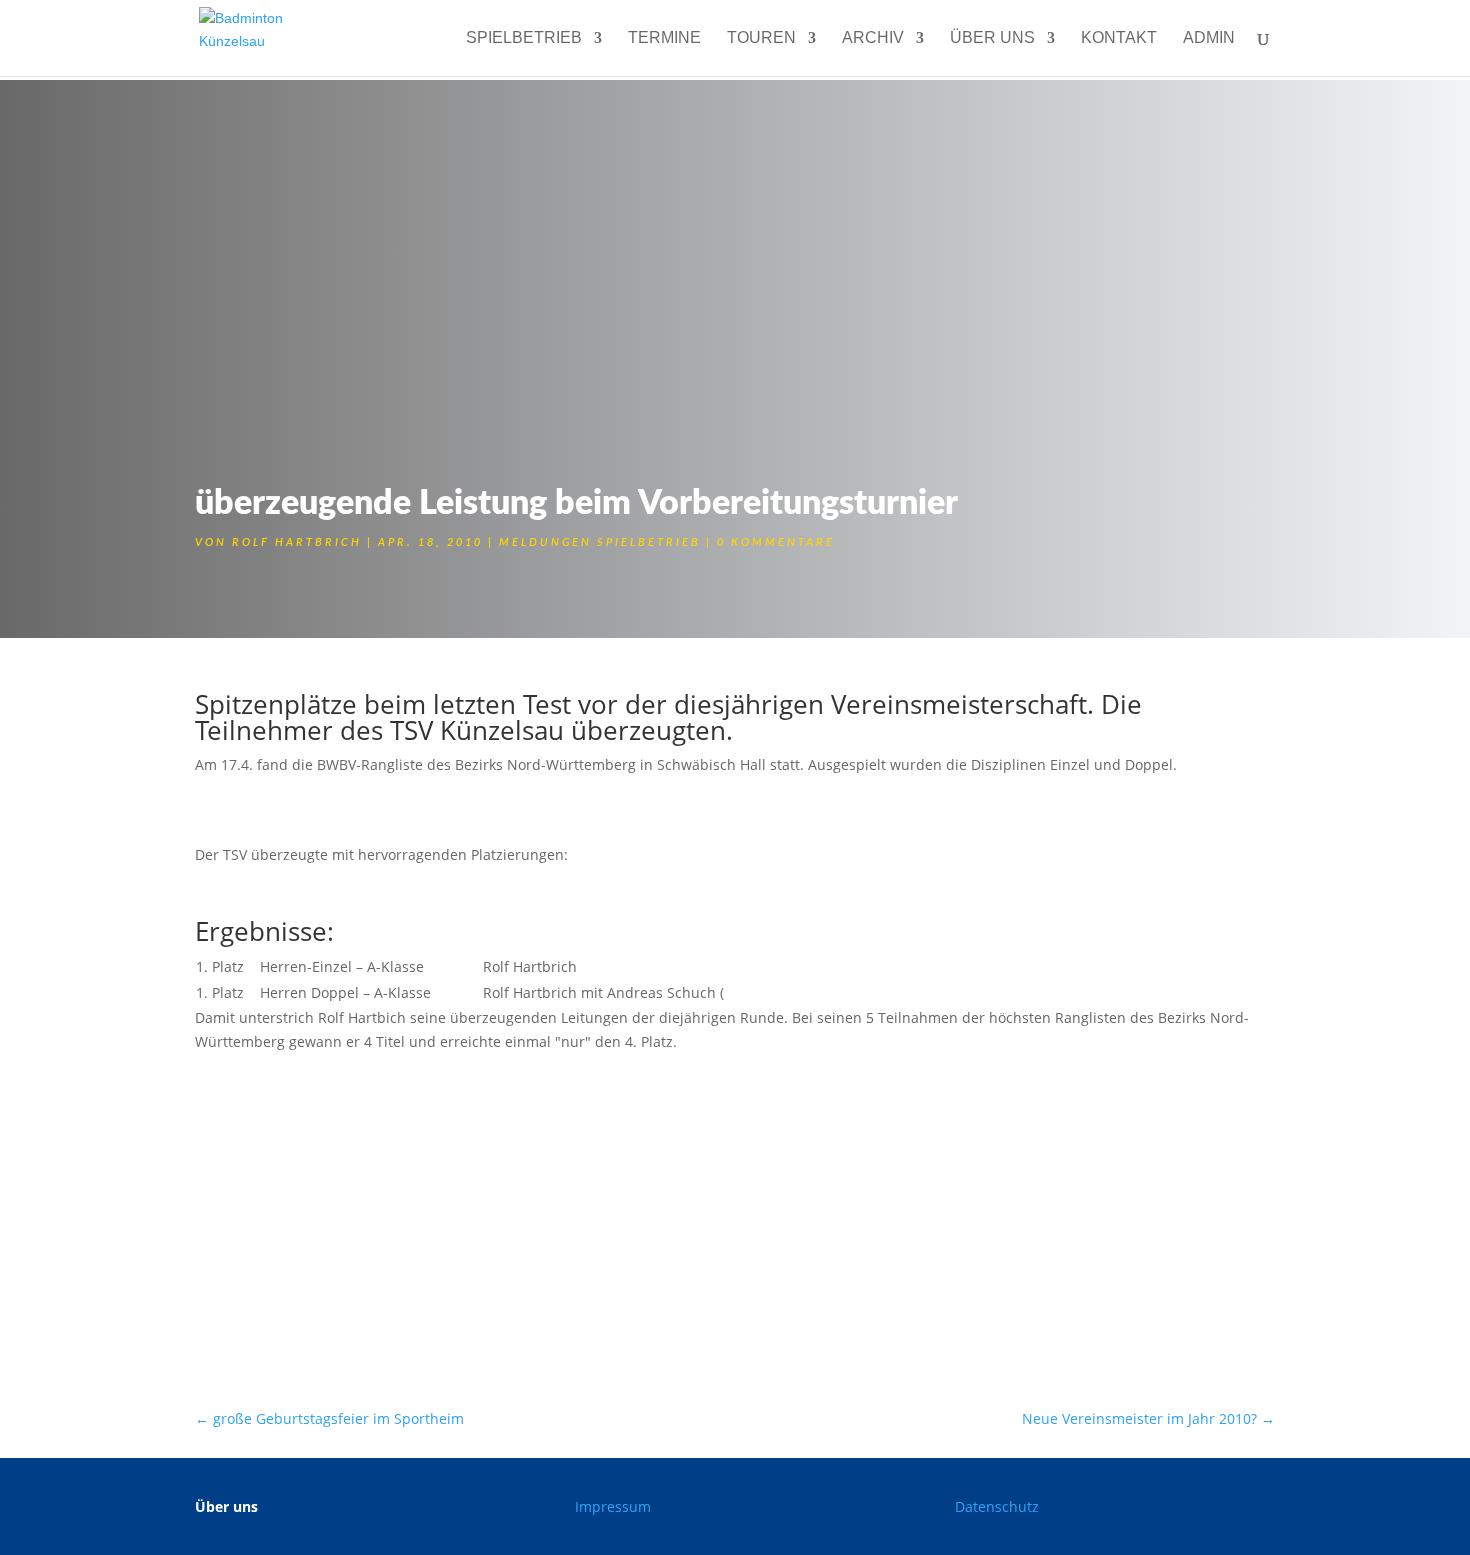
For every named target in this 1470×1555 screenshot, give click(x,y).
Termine (664, 38)
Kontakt (1119, 38)
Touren (761, 38)
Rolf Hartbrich (297, 542)
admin (1209, 38)
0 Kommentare (776, 542)
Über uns (992, 38)
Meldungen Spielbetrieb (600, 542)
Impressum (613, 1506)
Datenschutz (997, 1506)
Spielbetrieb (524, 38)
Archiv (873, 38)
